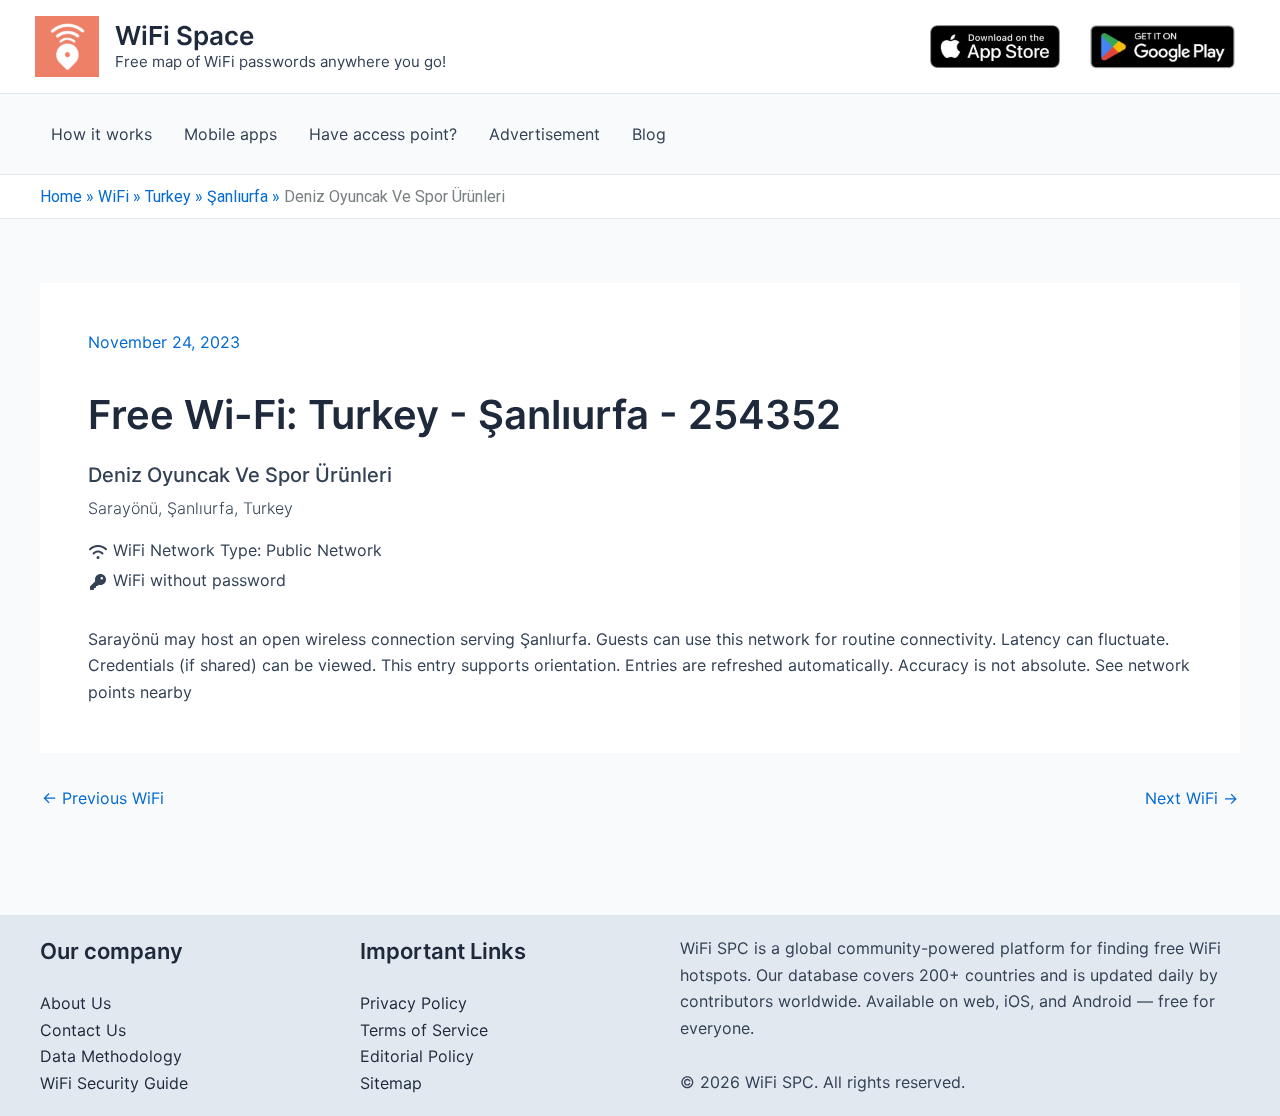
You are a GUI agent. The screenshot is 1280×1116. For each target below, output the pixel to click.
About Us (75, 1003)
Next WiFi (1191, 798)
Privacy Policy (413, 1003)
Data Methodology (111, 1056)
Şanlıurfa (237, 196)
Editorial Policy (417, 1056)
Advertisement (544, 134)
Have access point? (383, 134)
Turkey (168, 196)
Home (61, 196)
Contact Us (83, 1030)
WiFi (113, 196)
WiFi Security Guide (114, 1083)
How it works (101, 134)
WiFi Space (184, 35)
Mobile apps (230, 134)
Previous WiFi (103, 798)
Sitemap (391, 1083)
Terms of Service (424, 1030)
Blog (649, 134)
